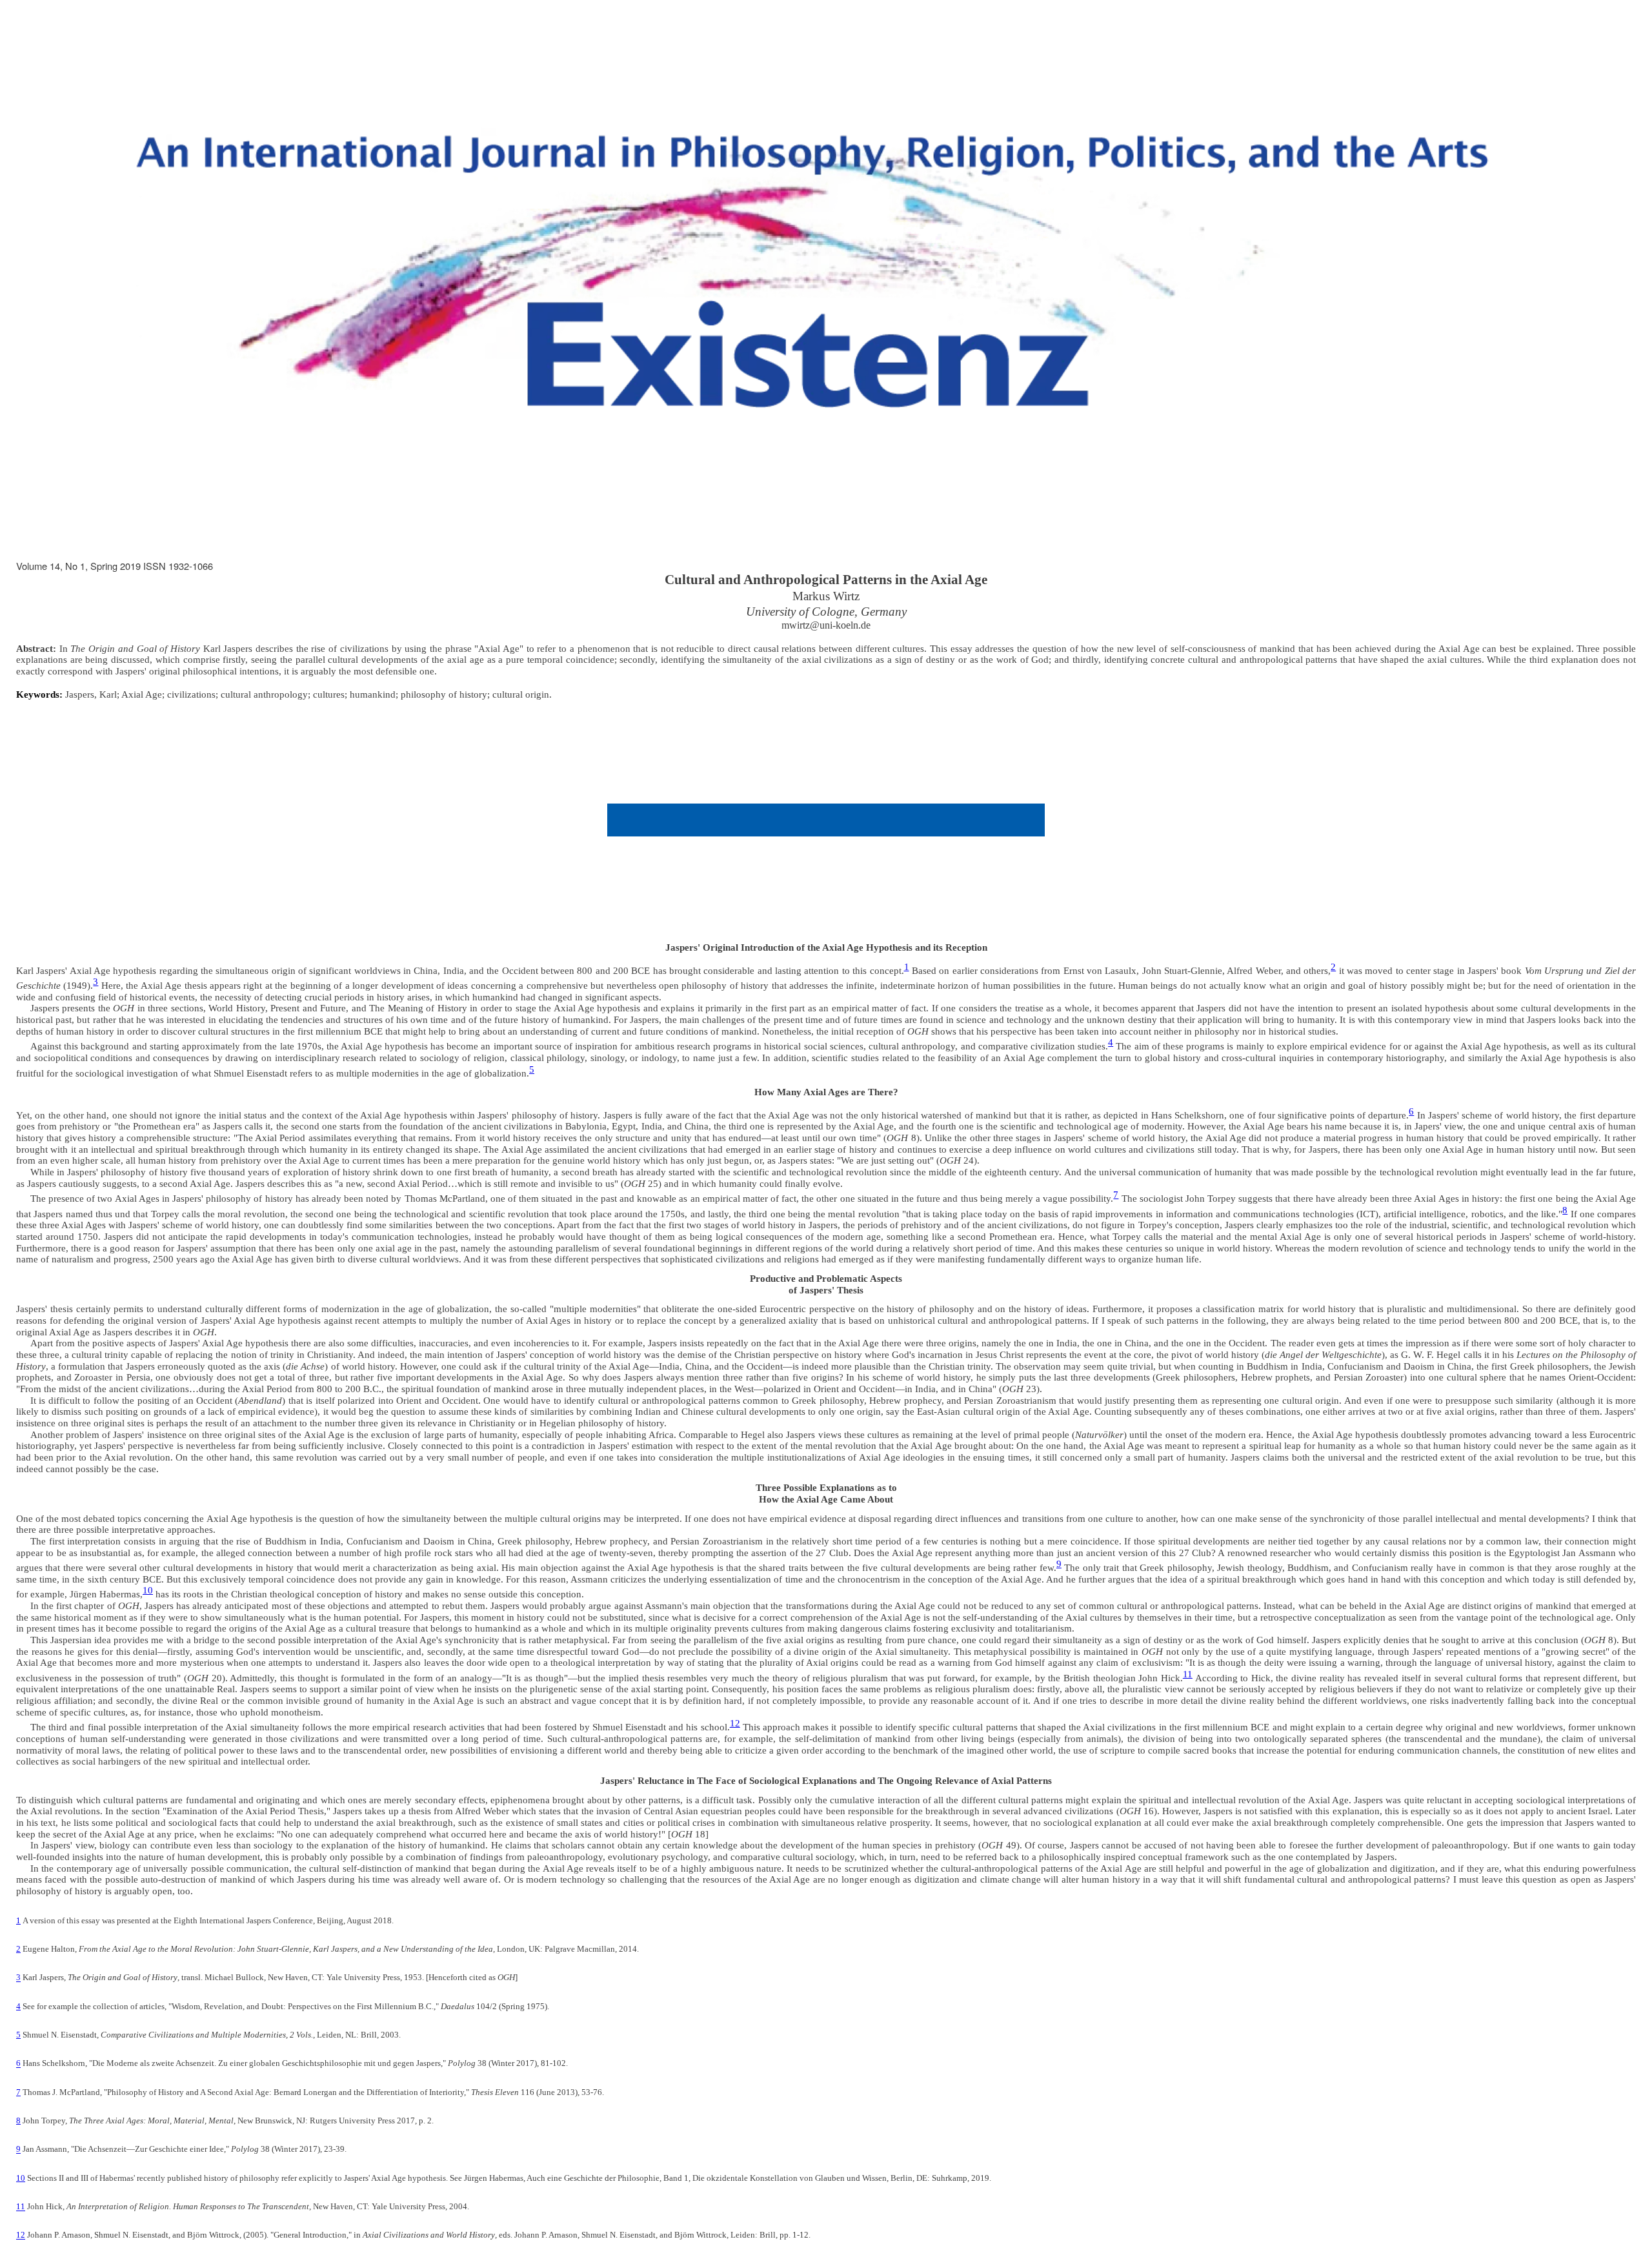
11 (1188, 1674)
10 (148, 1590)
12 (735, 1723)
